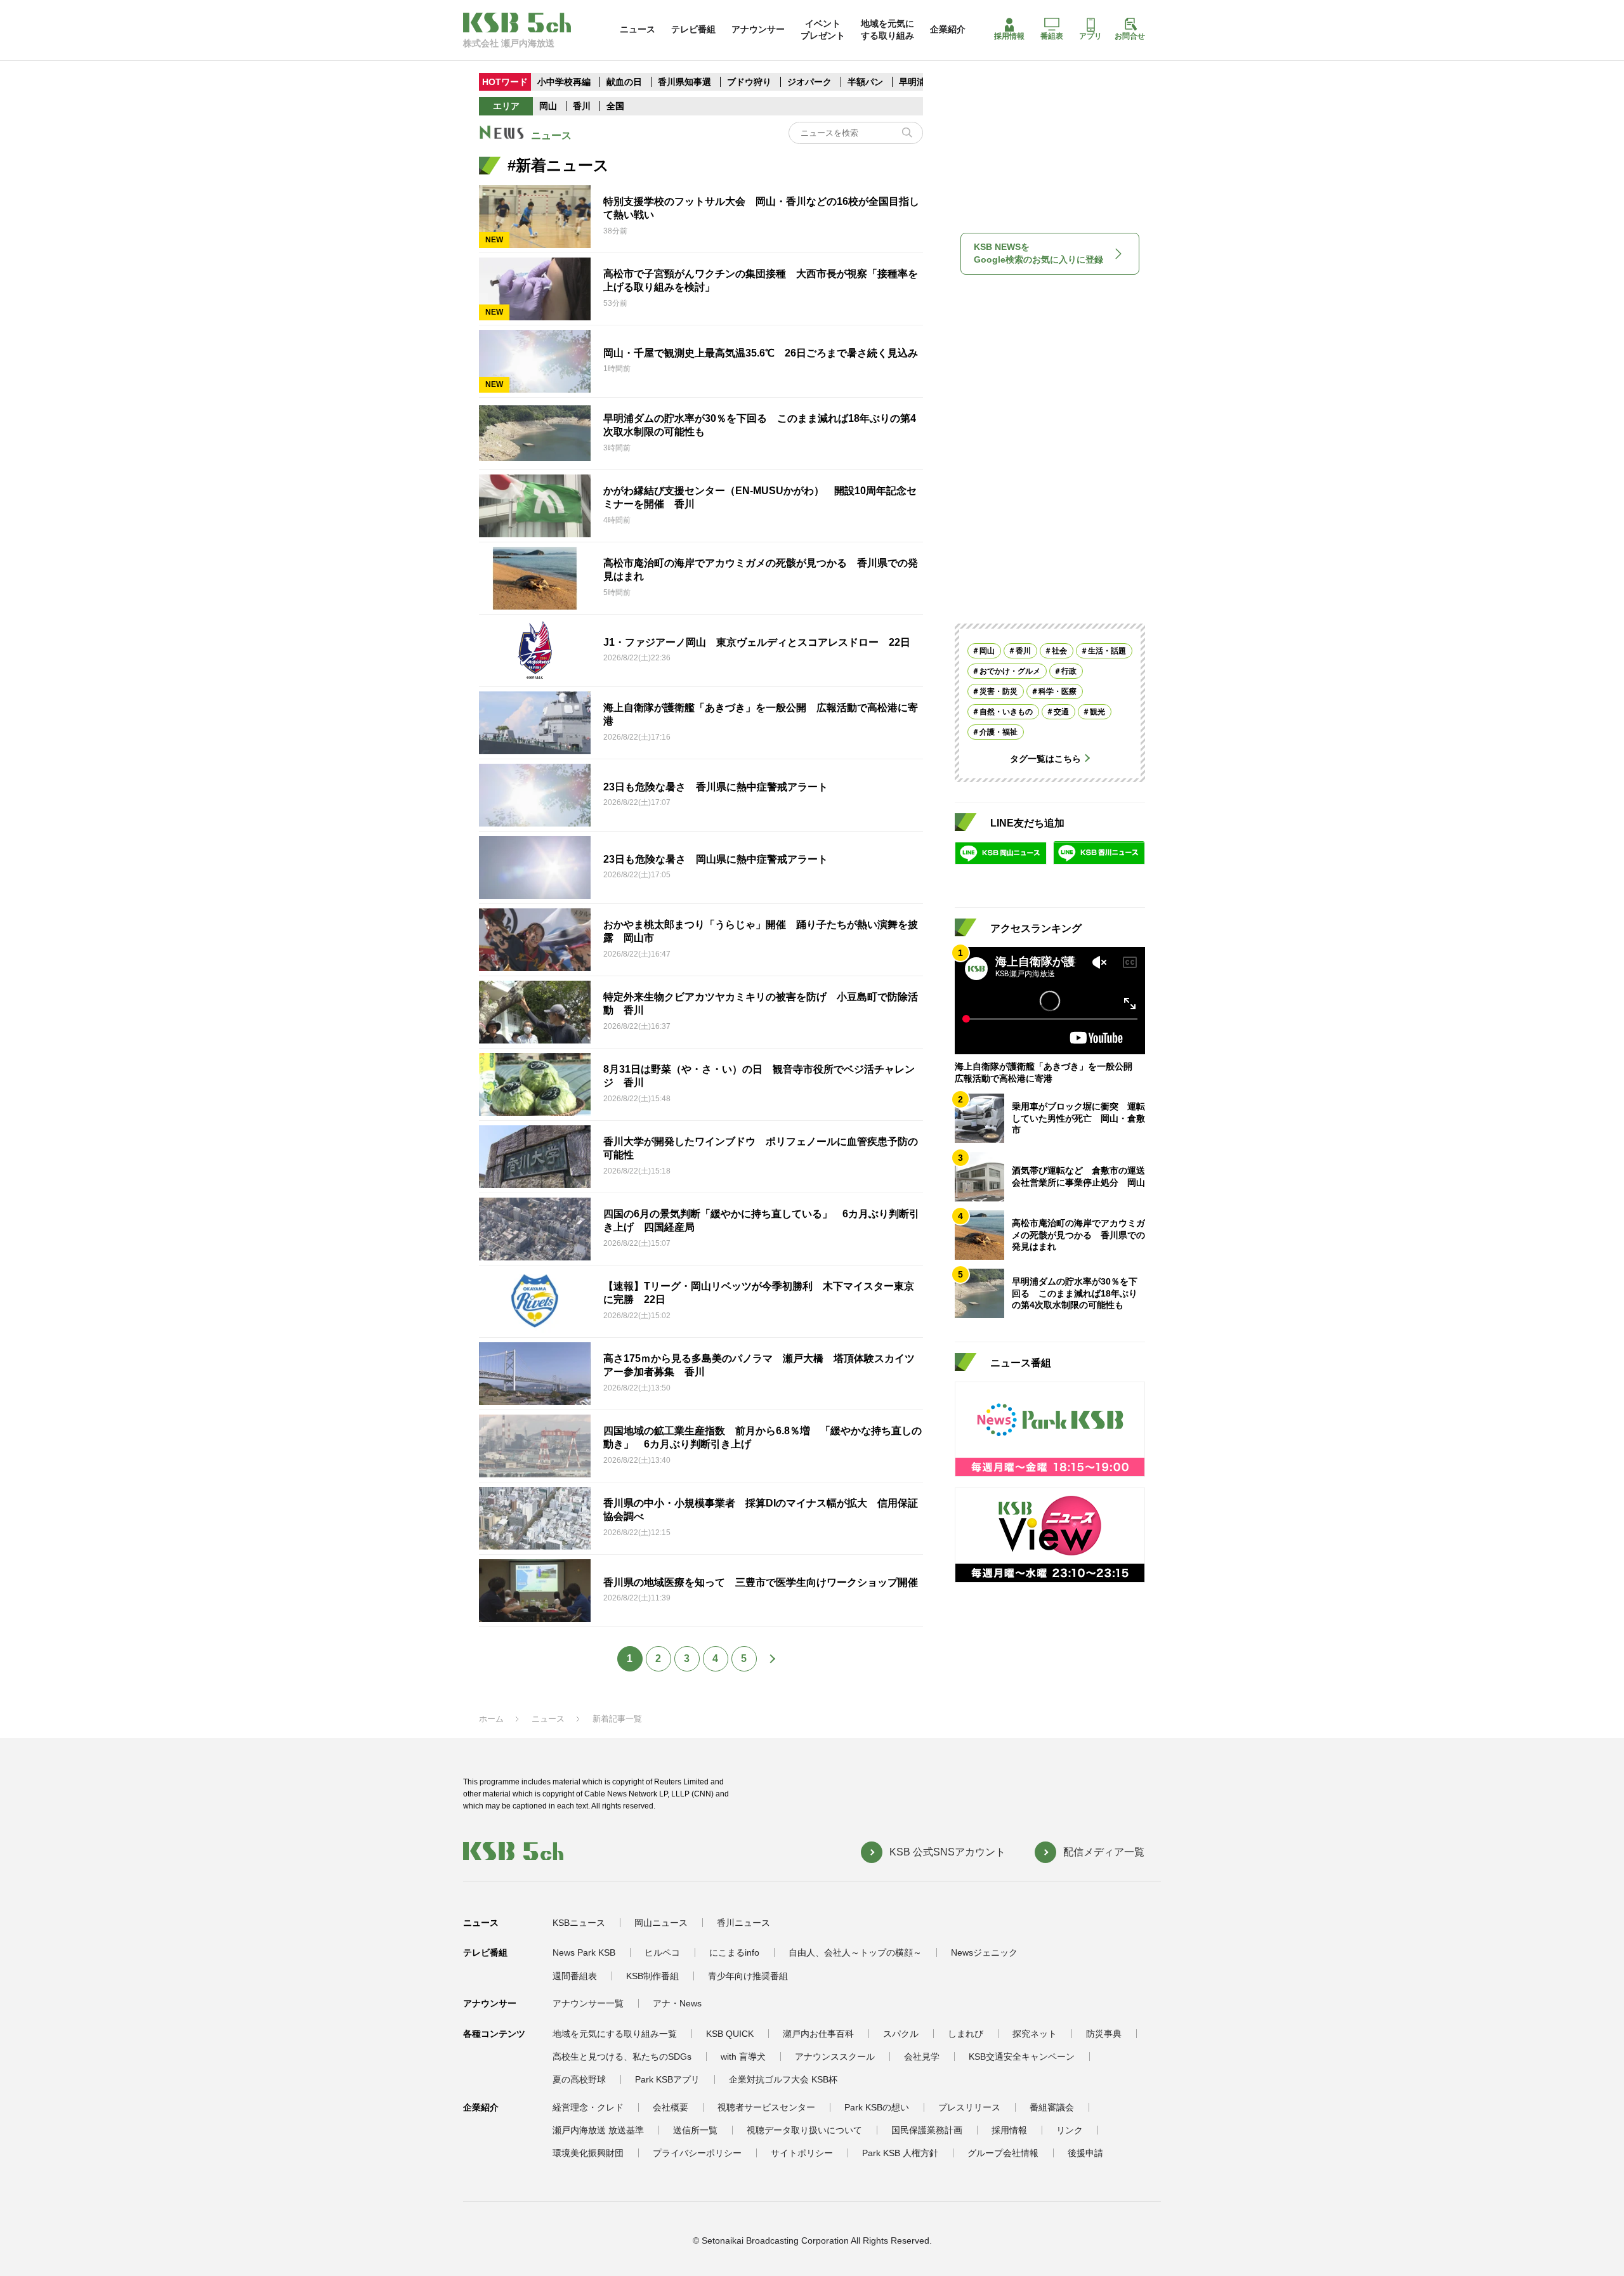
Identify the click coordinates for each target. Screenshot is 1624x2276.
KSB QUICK (730, 2034)
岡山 (548, 106)
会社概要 (671, 2107)
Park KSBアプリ (667, 2079)
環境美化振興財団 (588, 2153)
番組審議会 (1052, 2107)
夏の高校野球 (579, 2079)
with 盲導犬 (743, 2057)
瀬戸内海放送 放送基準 (598, 2130)
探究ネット (1035, 2034)
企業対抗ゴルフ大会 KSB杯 (783, 2079)
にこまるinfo (734, 1952)
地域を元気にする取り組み (887, 29)
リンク (1070, 2130)
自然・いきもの (1006, 711)
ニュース (638, 29)
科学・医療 (1058, 691)
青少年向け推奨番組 (748, 1976)
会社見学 (922, 2057)
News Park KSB (584, 1952)
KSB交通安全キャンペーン (1022, 2057)
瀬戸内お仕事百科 (818, 2034)
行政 (1069, 670)
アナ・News (677, 2003)
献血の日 (625, 82)
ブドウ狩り (749, 82)
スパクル (901, 2034)
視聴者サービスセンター (766, 2107)
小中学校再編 (564, 82)
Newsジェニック (984, 1952)
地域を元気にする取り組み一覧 (615, 2034)
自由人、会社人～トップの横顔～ (855, 1952)
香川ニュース (743, 1923)
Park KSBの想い (877, 2107)
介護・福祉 (999, 731)
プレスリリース (969, 2107)
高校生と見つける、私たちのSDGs (622, 2057)
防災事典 (1104, 2034)
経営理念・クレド (588, 2107)
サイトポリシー (802, 2153)
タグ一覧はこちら (1045, 758)
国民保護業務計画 (927, 2130)
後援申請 (1085, 2153)
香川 (582, 106)
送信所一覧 (695, 2130)
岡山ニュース (661, 1923)
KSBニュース (579, 1923)
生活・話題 (1107, 650)
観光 (1097, 711)
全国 (615, 106)
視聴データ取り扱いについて (804, 2130)
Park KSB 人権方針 (900, 2153)
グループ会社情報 (1003, 2153)
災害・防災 (999, 691)
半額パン (865, 82)
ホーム (491, 1719)
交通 (1061, 711)
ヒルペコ (662, 1952)
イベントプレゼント (823, 29)
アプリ (1090, 36)
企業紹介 (948, 29)
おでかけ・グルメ (1010, 670)
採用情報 (1009, 36)
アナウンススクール (835, 2057)
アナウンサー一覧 (588, 2003)
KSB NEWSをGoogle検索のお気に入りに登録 (1038, 253)
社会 (1059, 650)
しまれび (966, 2034)
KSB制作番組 (652, 1976)
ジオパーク (809, 82)
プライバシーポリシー (697, 2153)
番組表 (1052, 36)
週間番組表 (575, 1976)
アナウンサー (758, 29)
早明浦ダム (921, 82)
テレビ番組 (693, 29)
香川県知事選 (686, 82)
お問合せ (1130, 36)
